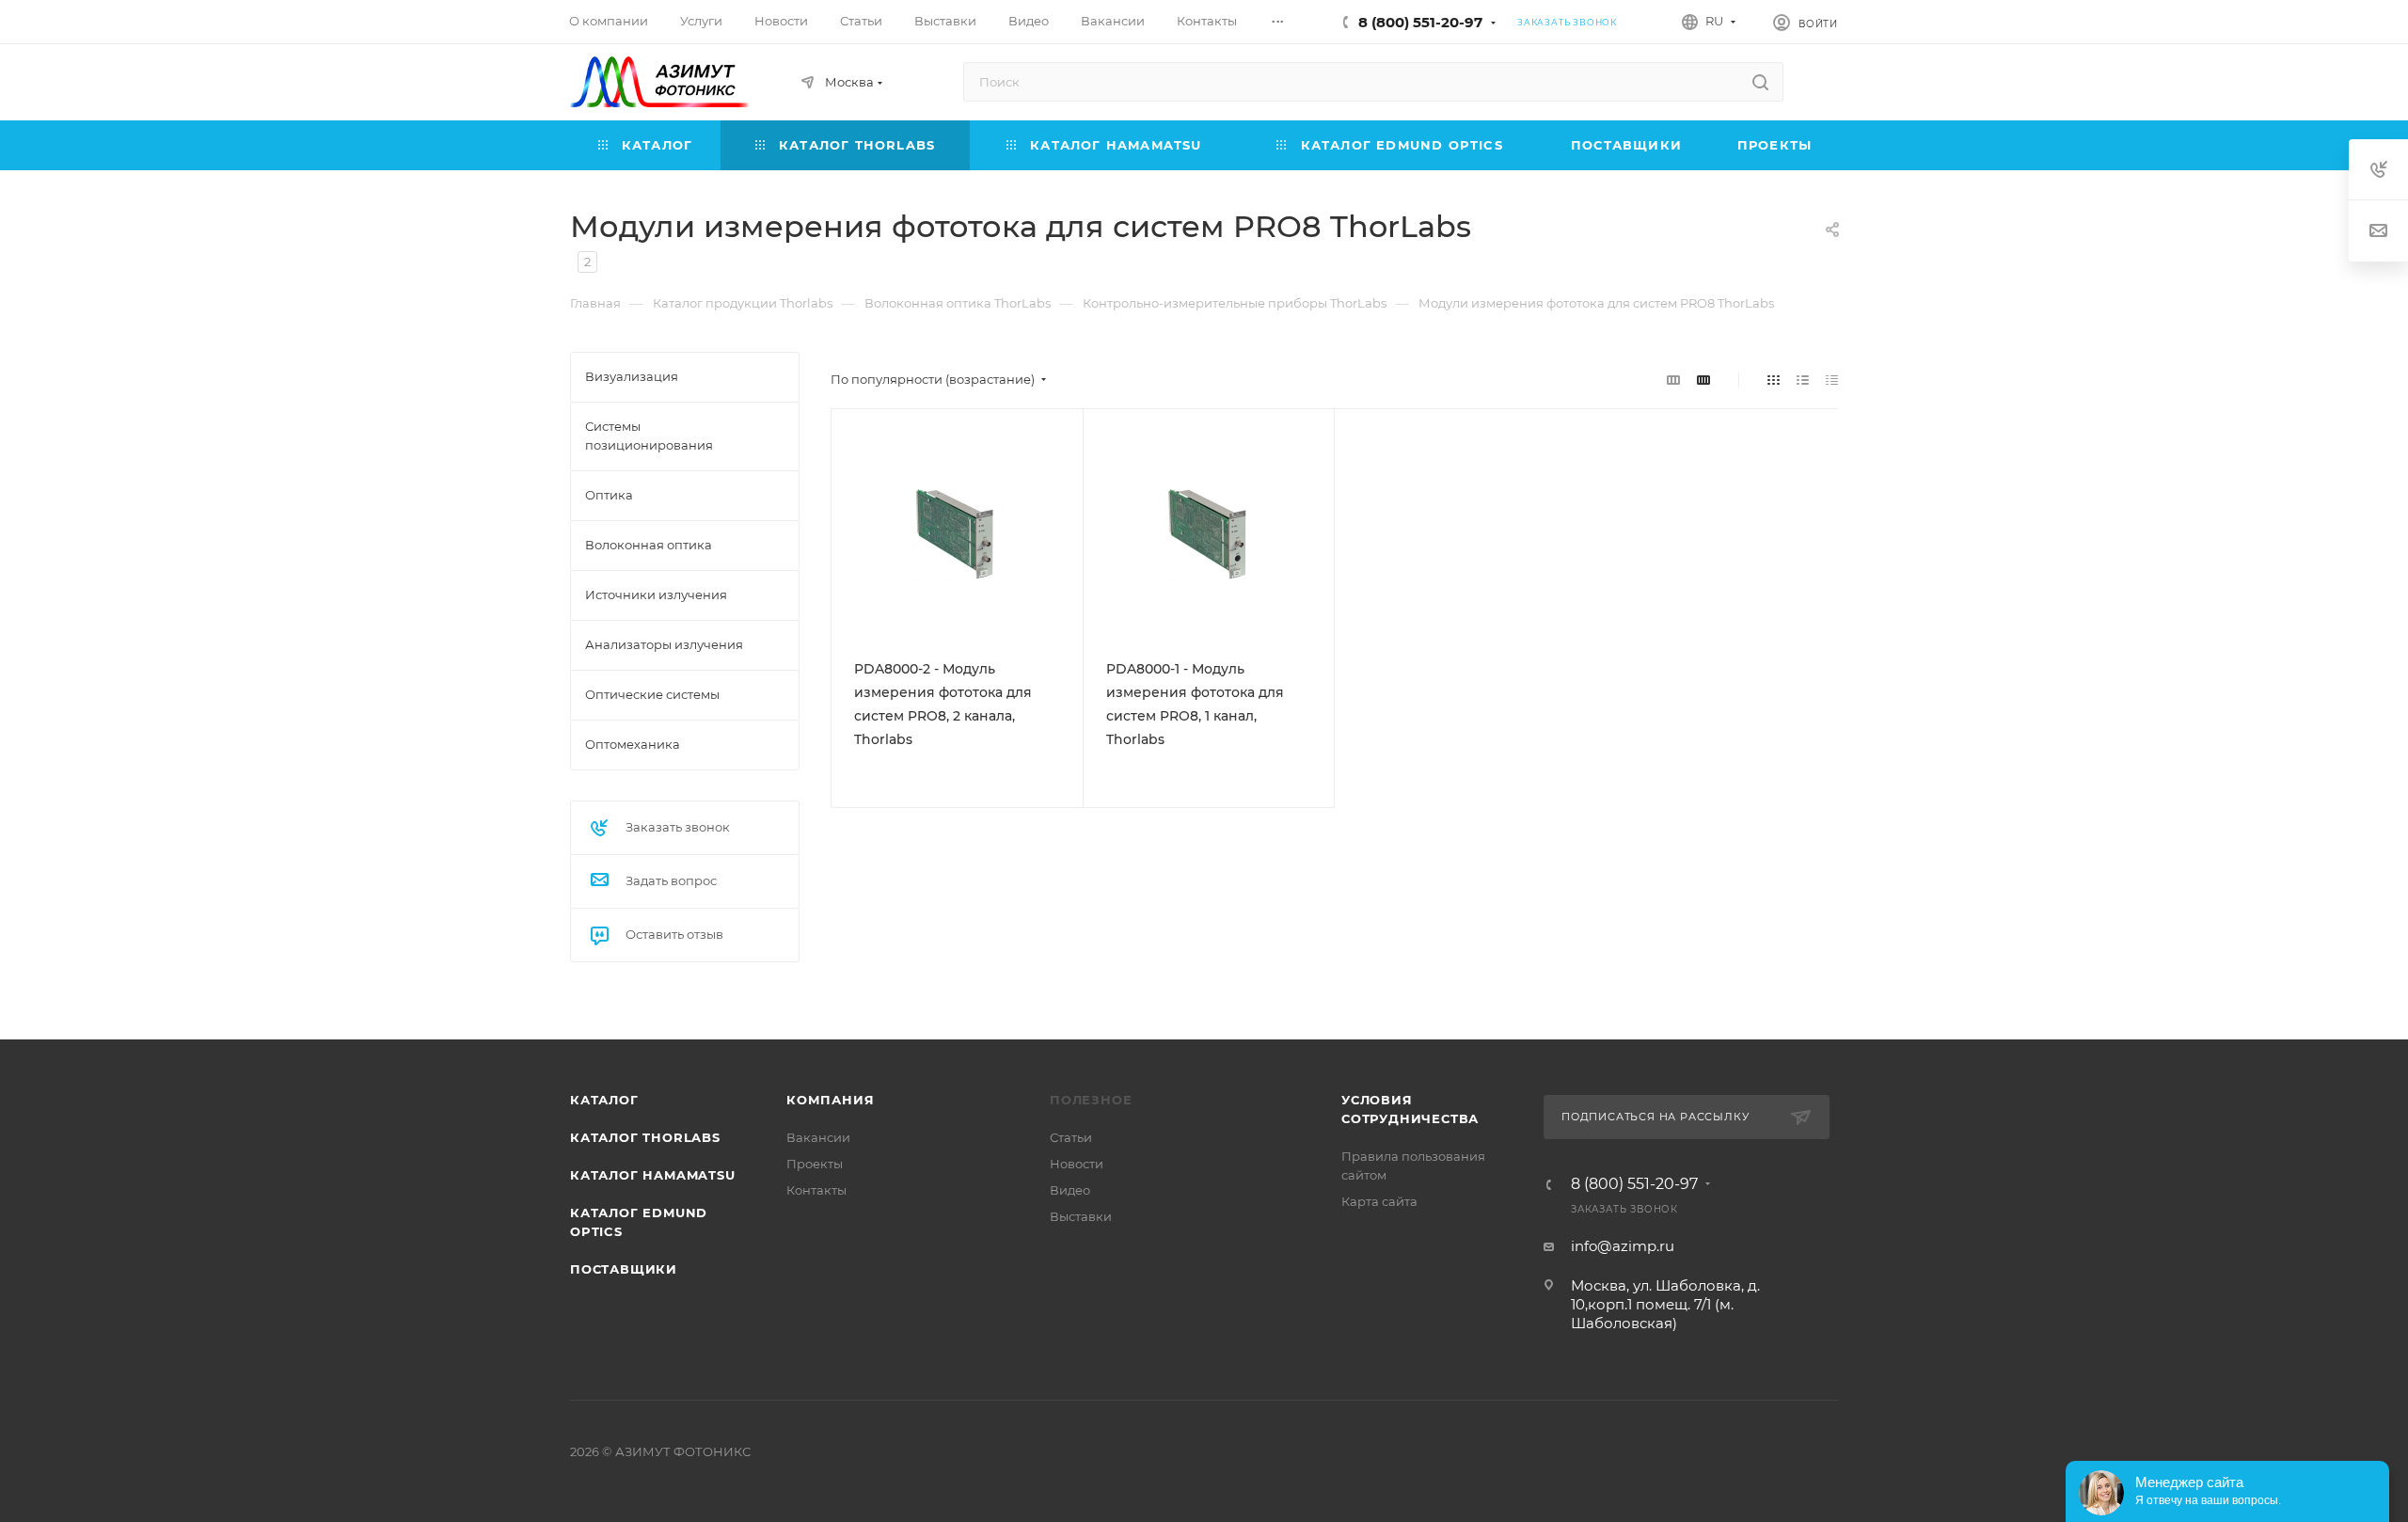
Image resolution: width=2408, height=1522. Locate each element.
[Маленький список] (1673, 380)
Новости (1077, 1164)
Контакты (816, 1190)
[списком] (1803, 380)
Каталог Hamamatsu (653, 1175)
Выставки (1081, 1216)
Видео (1070, 1190)
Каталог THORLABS (645, 1137)
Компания (830, 1100)
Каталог (604, 1100)
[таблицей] (1832, 380)
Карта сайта (1379, 1201)
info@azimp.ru (1623, 1246)
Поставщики (624, 1269)
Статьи (1071, 1137)
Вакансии (818, 1137)
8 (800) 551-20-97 (1420, 22)
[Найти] (1760, 82)
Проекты (815, 1164)
